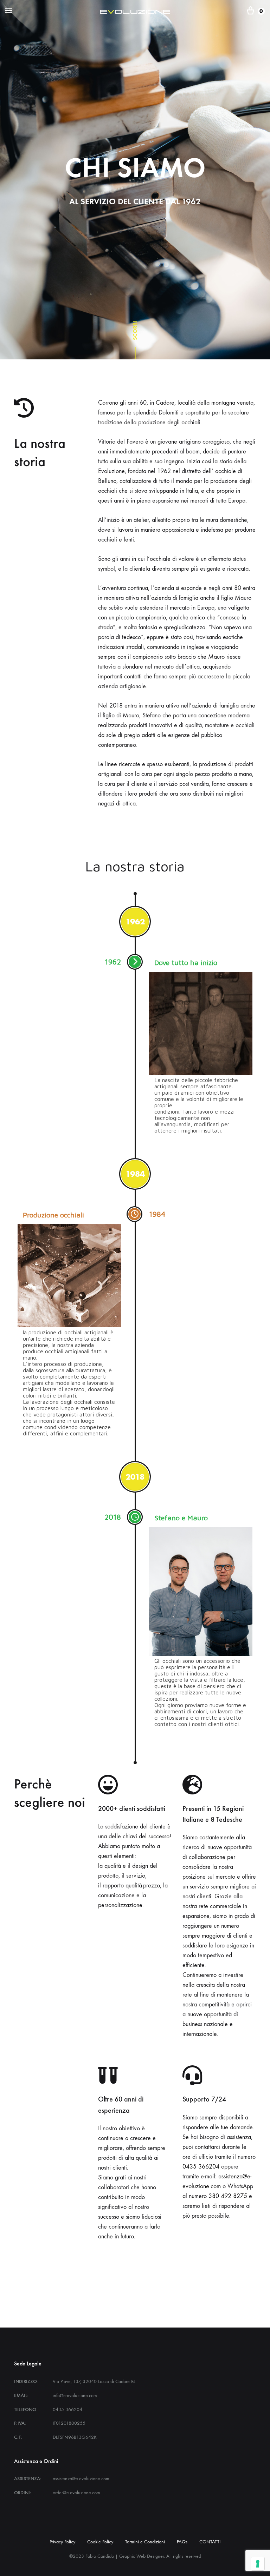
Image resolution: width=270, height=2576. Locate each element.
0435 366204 (201, 2167)
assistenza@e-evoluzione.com (81, 2479)
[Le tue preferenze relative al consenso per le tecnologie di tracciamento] (258, 2564)
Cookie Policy (100, 2542)
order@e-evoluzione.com (76, 2493)
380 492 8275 (228, 2196)
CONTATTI (210, 2542)
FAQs (182, 2542)
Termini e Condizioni (145, 2542)
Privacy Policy (62, 2542)
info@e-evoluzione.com (75, 2395)
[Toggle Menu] (9, 11)
